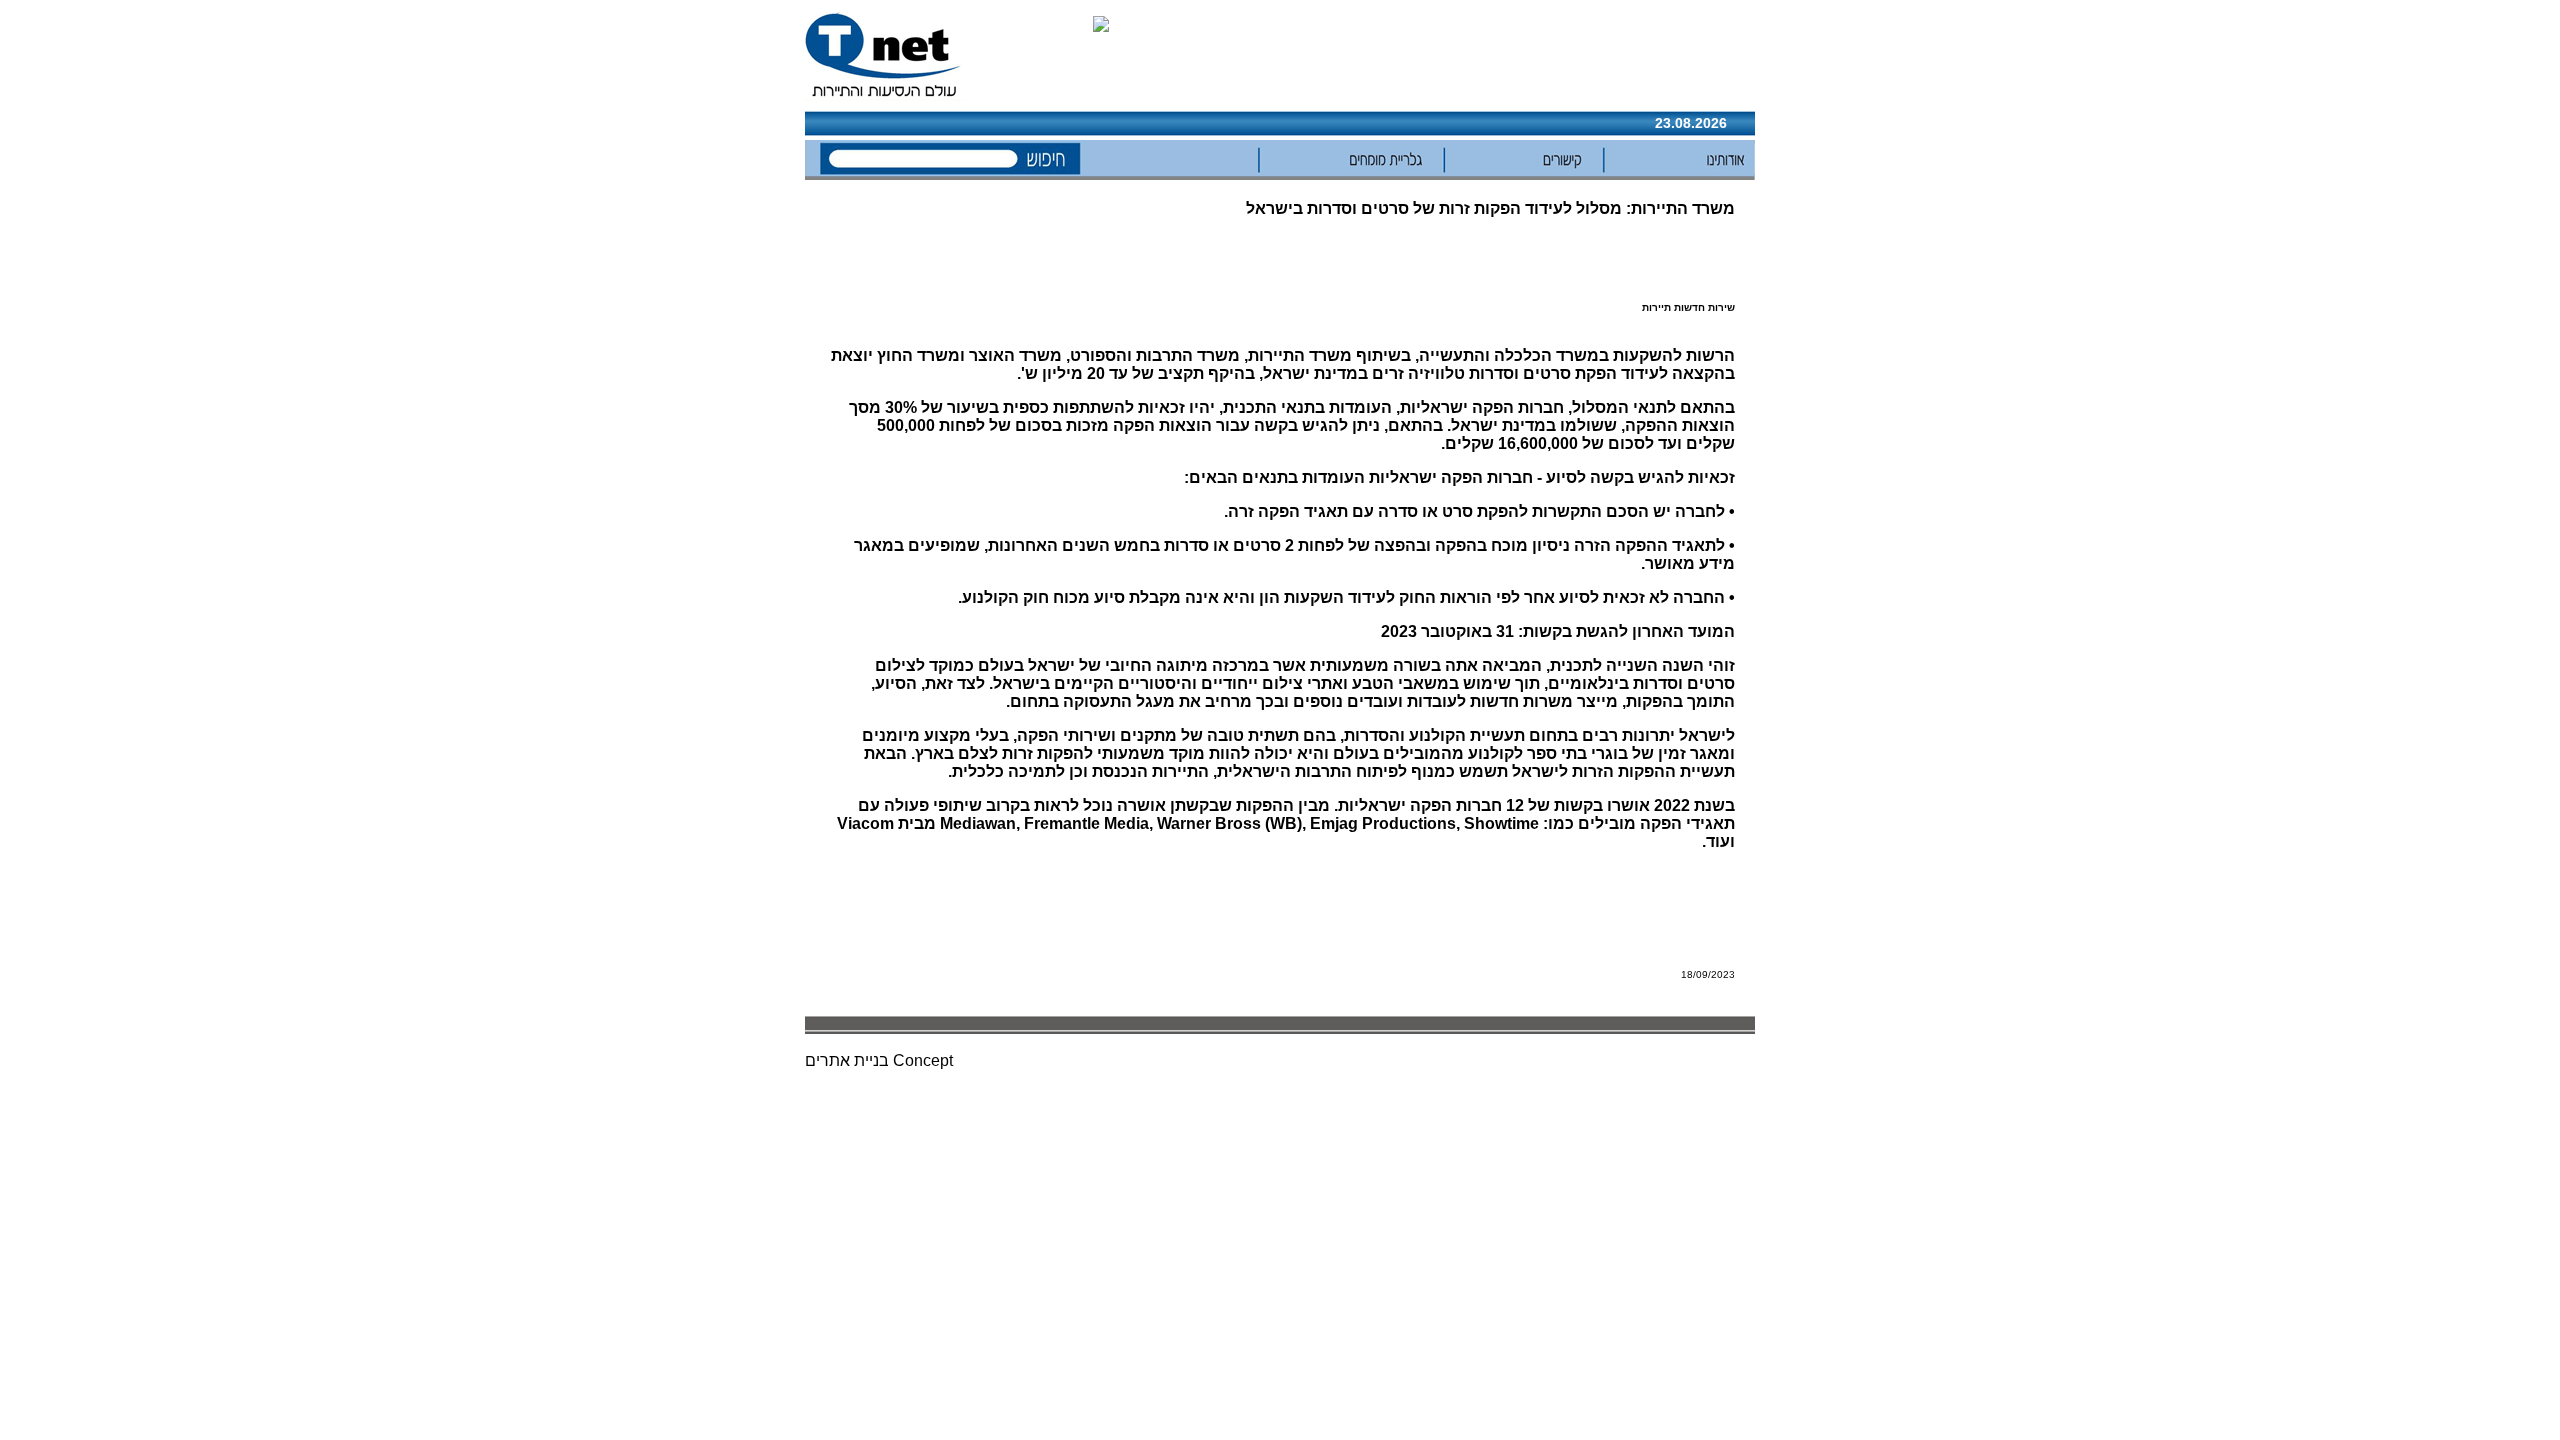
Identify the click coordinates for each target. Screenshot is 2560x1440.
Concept (923, 1060)
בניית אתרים (847, 1060)
